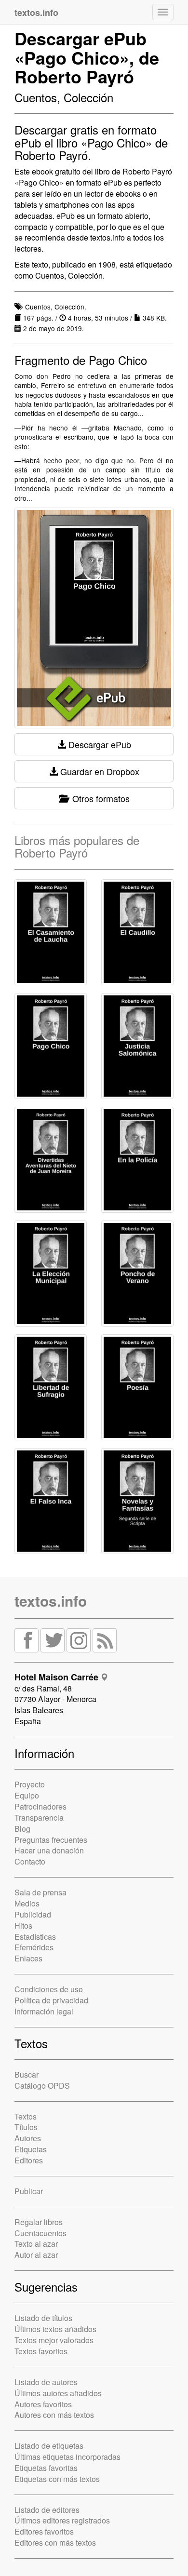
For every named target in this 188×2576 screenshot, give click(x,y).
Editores (29, 2160)
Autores (28, 2138)
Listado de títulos (43, 2318)
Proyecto (30, 1784)
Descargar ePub (99, 744)
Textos (26, 2116)
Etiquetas (31, 2149)
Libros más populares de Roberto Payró (77, 846)
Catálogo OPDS (42, 2086)
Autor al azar (36, 2255)
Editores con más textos (55, 2542)
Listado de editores (47, 2510)
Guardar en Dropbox (99, 771)
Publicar (29, 2191)
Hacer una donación (49, 1850)
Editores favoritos (44, 2531)
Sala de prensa (40, 1892)
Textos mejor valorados (54, 2340)
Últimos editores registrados (62, 2520)
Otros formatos (99, 798)
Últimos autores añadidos (58, 2393)
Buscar (27, 2074)
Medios (27, 1903)
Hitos (23, 1925)
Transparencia (39, 1818)
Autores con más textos (54, 2415)
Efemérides (34, 1947)
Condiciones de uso (49, 1989)
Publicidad (33, 1914)
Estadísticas (35, 1937)
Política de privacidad (51, 2000)
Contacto (30, 1861)
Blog (22, 1829)
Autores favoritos (43, 2404)
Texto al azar (36, 2244)
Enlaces (28, 1958)
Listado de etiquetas (49, 2446)
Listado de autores (46, 2382)
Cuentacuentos (40, 2233)
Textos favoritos (41, 2351)
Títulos (26, 2127)
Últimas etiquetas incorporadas (67, 2457)
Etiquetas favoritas (46, 2468)
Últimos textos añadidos (55, 2329)
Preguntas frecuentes (51, 1840)
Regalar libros (39, 2222)
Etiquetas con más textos (57, 2479)
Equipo (27, 1795)
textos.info (51, 1601)
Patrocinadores (40, 1806)
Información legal (44, 2011)
